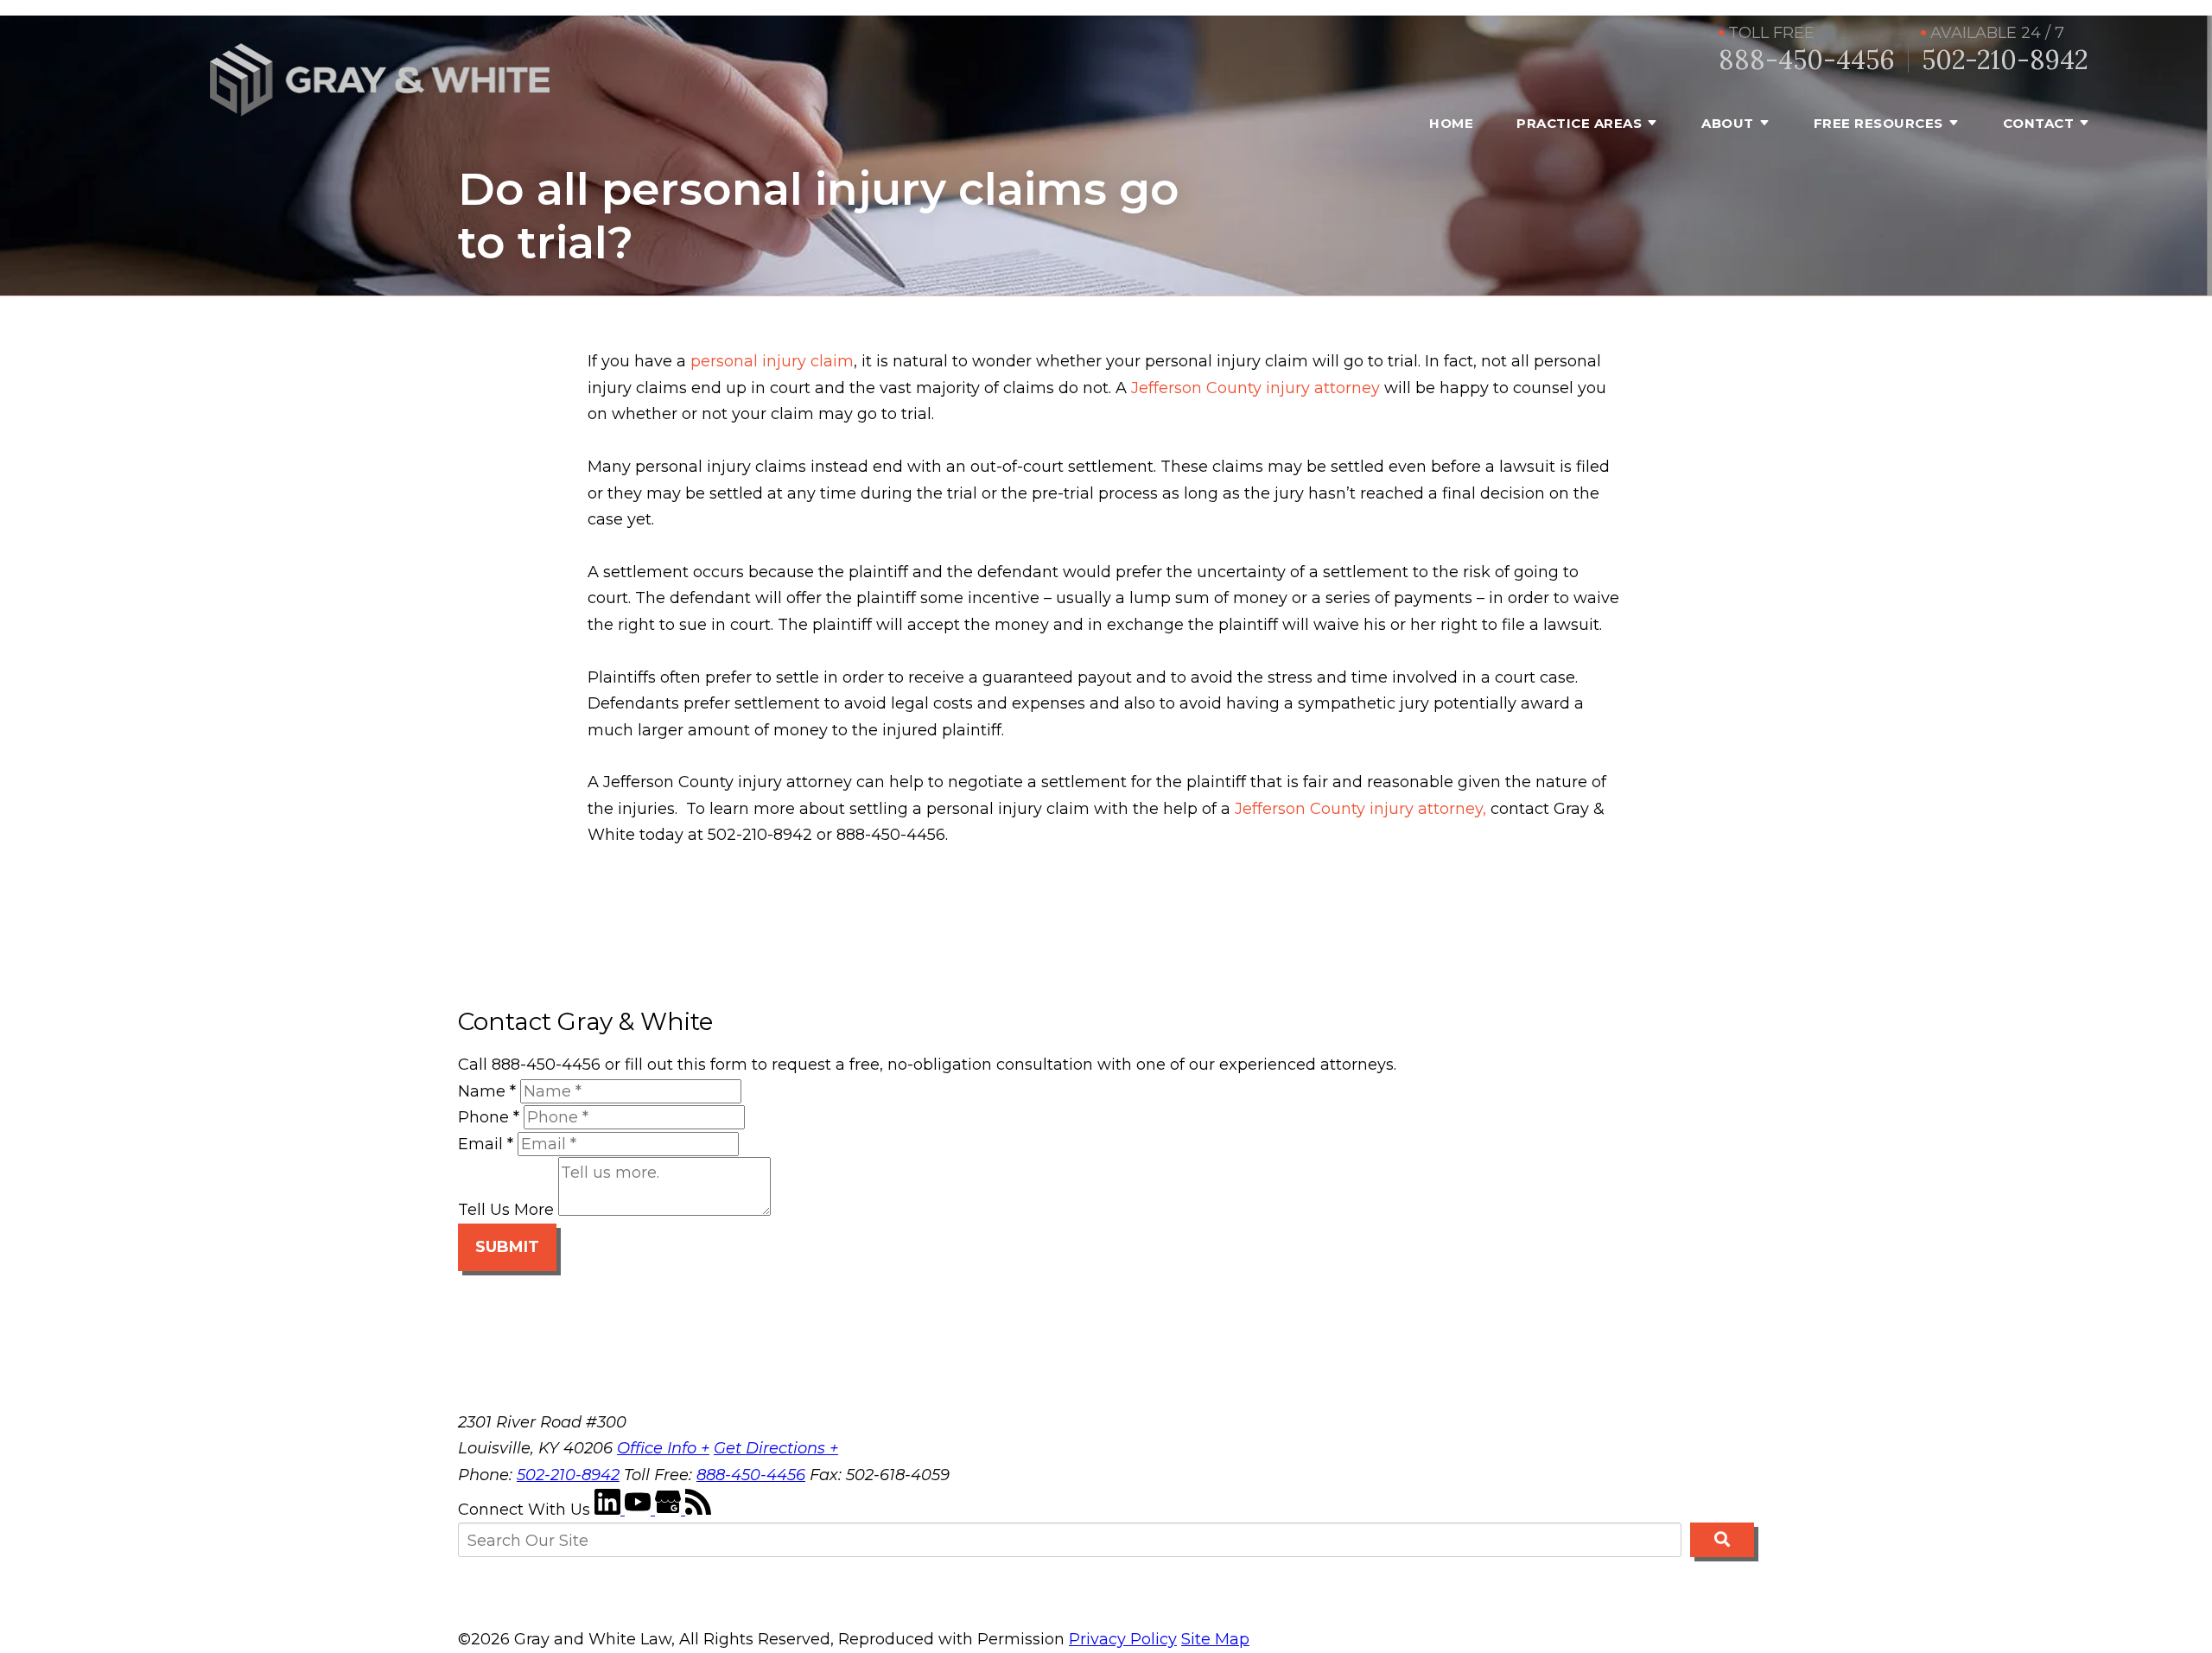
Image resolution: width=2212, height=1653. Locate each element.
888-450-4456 (1807, 60)
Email (486, 1144)
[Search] (1722, 1540)
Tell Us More (506, 1211)
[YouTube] (640, 1510)
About (1728, 123)
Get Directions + (776, 1448)
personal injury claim (772, 361)
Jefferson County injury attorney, (1360, 809)
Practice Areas (1579, 123)
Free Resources (1878, 123)
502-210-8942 (2005, 60)
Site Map (1215, 1639)
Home (1451, 123)
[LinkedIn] (610, 1510)
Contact (2039, 123)
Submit (507, 1247)
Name (487, 1091)
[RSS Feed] (698, 1510)
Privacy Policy (1123, 1639)
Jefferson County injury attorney (1255, 388)
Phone (489, 1117)
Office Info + (663, 1448)
